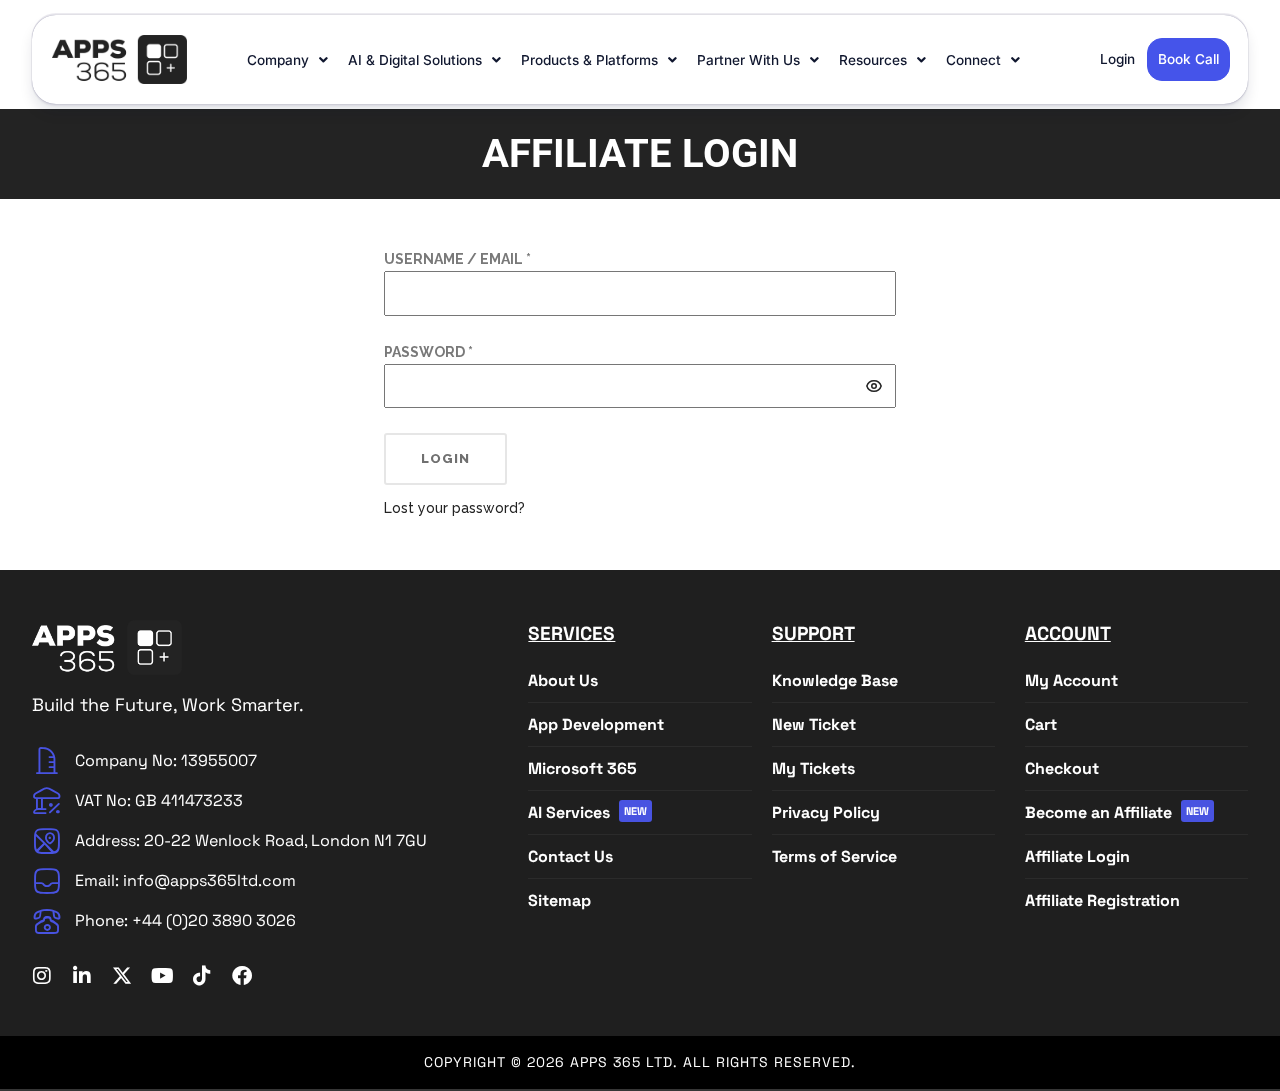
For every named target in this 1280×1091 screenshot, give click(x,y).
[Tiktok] (202, 976)
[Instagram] (42, 976)
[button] (289, 60)
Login (445, 458)
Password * (428, 352)
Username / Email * (457, 259)
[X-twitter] (122, 976)
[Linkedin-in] (82, 976)
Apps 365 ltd (621, 1062)
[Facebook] (242, 976)
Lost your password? (454, 508)
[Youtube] (162, 976)
